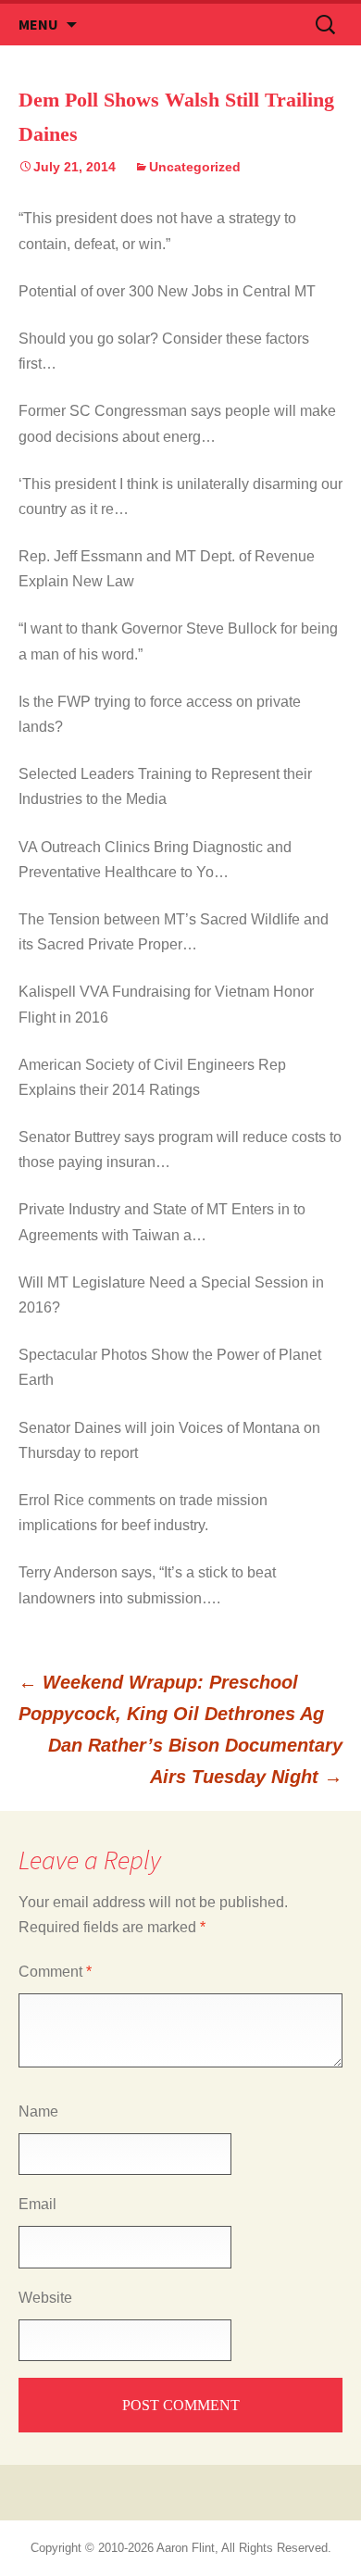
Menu (38, 24)
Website (45, 2298)
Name (38, 2111)
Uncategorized (195, 167)
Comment (55, 1972)
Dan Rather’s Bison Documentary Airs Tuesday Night (195, 1761)
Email (37, 2204)
